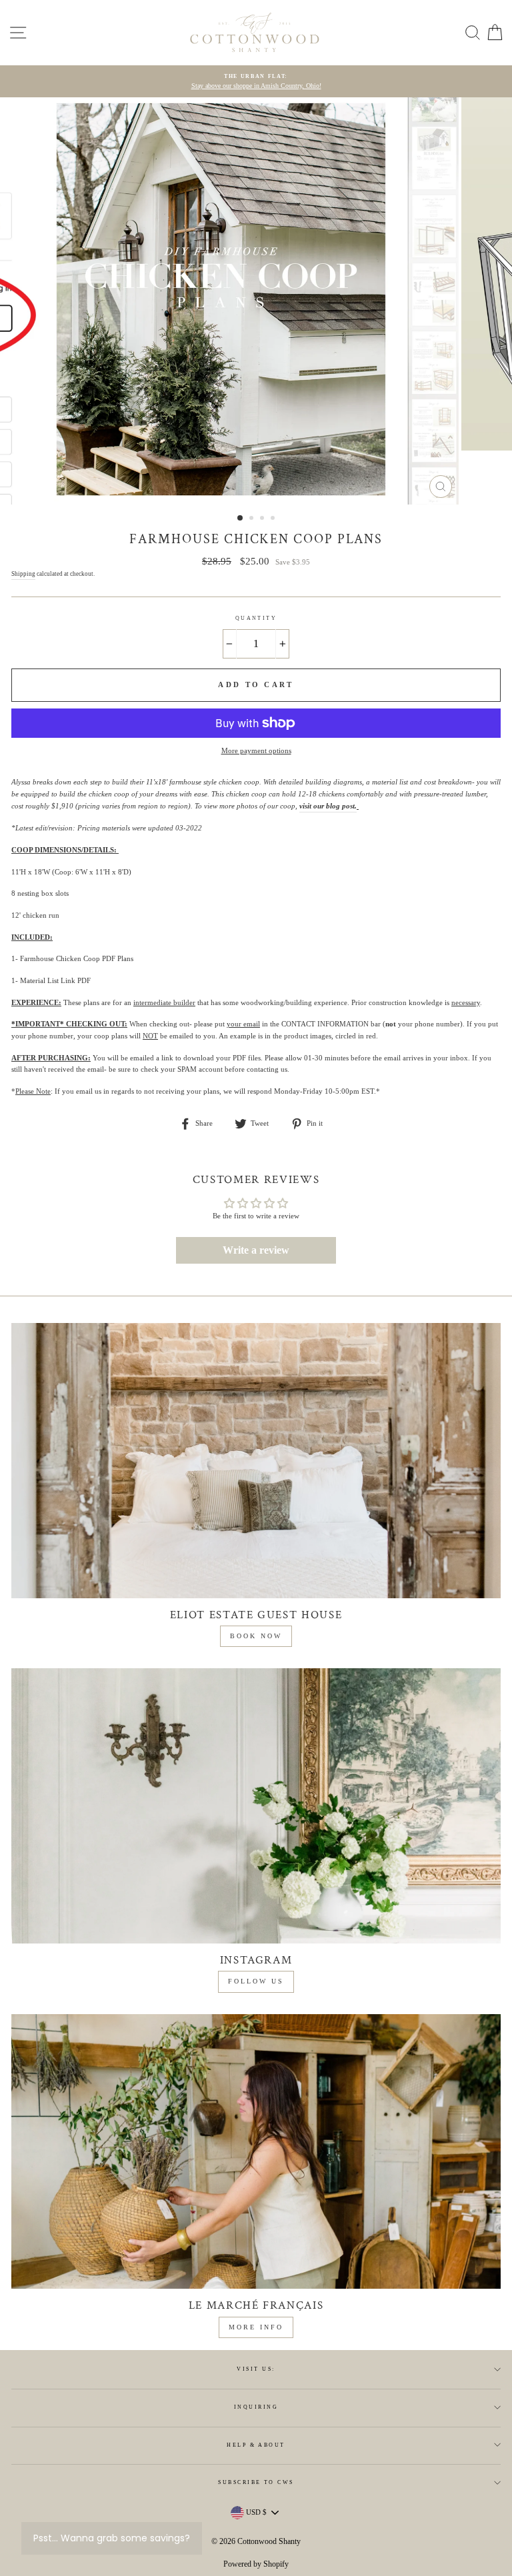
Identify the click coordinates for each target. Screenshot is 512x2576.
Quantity (256, 618)
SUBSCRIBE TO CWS (256, 2482)
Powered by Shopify (256, 2564)
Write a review (256, 1250)
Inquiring (256, 2407)
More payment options (256, 750)
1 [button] (241, 519)
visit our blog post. (328, 806)
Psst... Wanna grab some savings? (112, 2538)
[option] (256, 82)
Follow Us (256, 1981)
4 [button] (274, 519)
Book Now (256, 1636)
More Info (256, 2327)
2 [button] (253, 519)
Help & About (256, 2445)
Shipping (23, 574)
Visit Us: (256, 2369)
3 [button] (263, 519)
